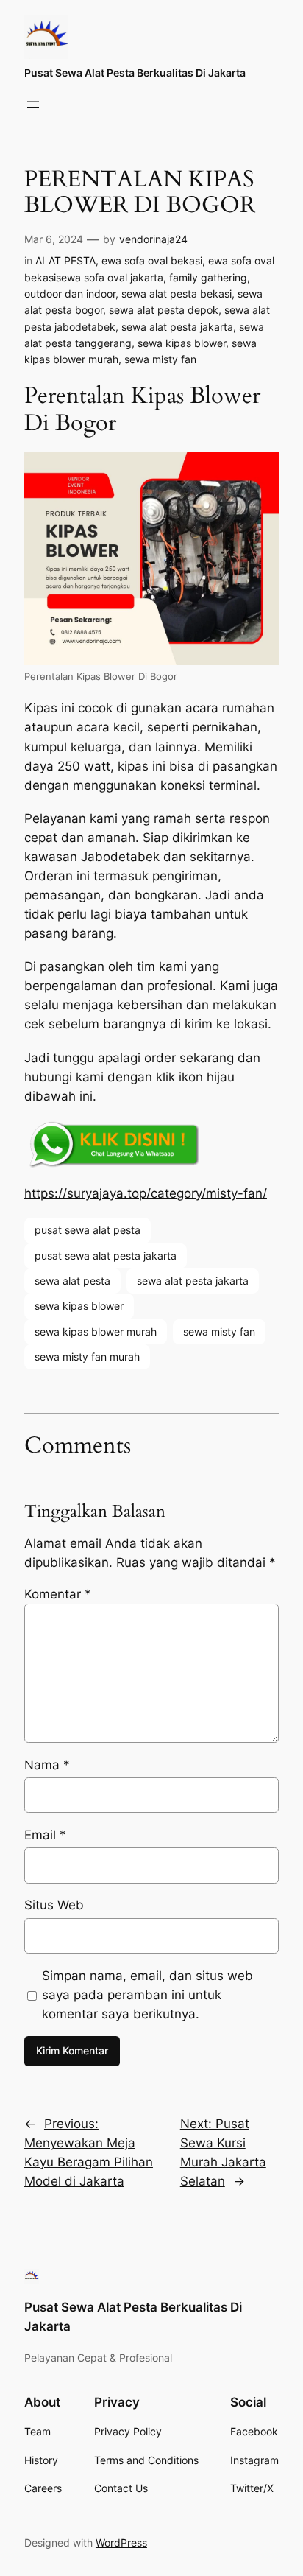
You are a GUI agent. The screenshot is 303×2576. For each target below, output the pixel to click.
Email (45, 1835)
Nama (47, 1765)
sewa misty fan (160, 359)
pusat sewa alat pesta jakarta (106, 1256)
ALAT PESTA (65, 260)
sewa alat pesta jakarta (177, 327)
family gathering (208, 277)
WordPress (121, 2542)
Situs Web (54, 1905)
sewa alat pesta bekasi (177, 294)
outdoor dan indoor (70, 294)
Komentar (58, 1594)
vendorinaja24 (153, 239)
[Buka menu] (33, 105)
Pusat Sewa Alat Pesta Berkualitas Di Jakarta (135, 73)
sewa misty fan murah (87, 1357)
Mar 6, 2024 (54, 239)
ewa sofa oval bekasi (152, 260)
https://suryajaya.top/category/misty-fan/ (146, 1193)
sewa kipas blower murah (96, 1331)
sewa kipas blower (182, 343)
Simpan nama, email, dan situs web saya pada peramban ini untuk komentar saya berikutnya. (147, 1995)
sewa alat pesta (72, 1281)
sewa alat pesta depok (164, 310)
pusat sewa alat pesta (88, 1230)
